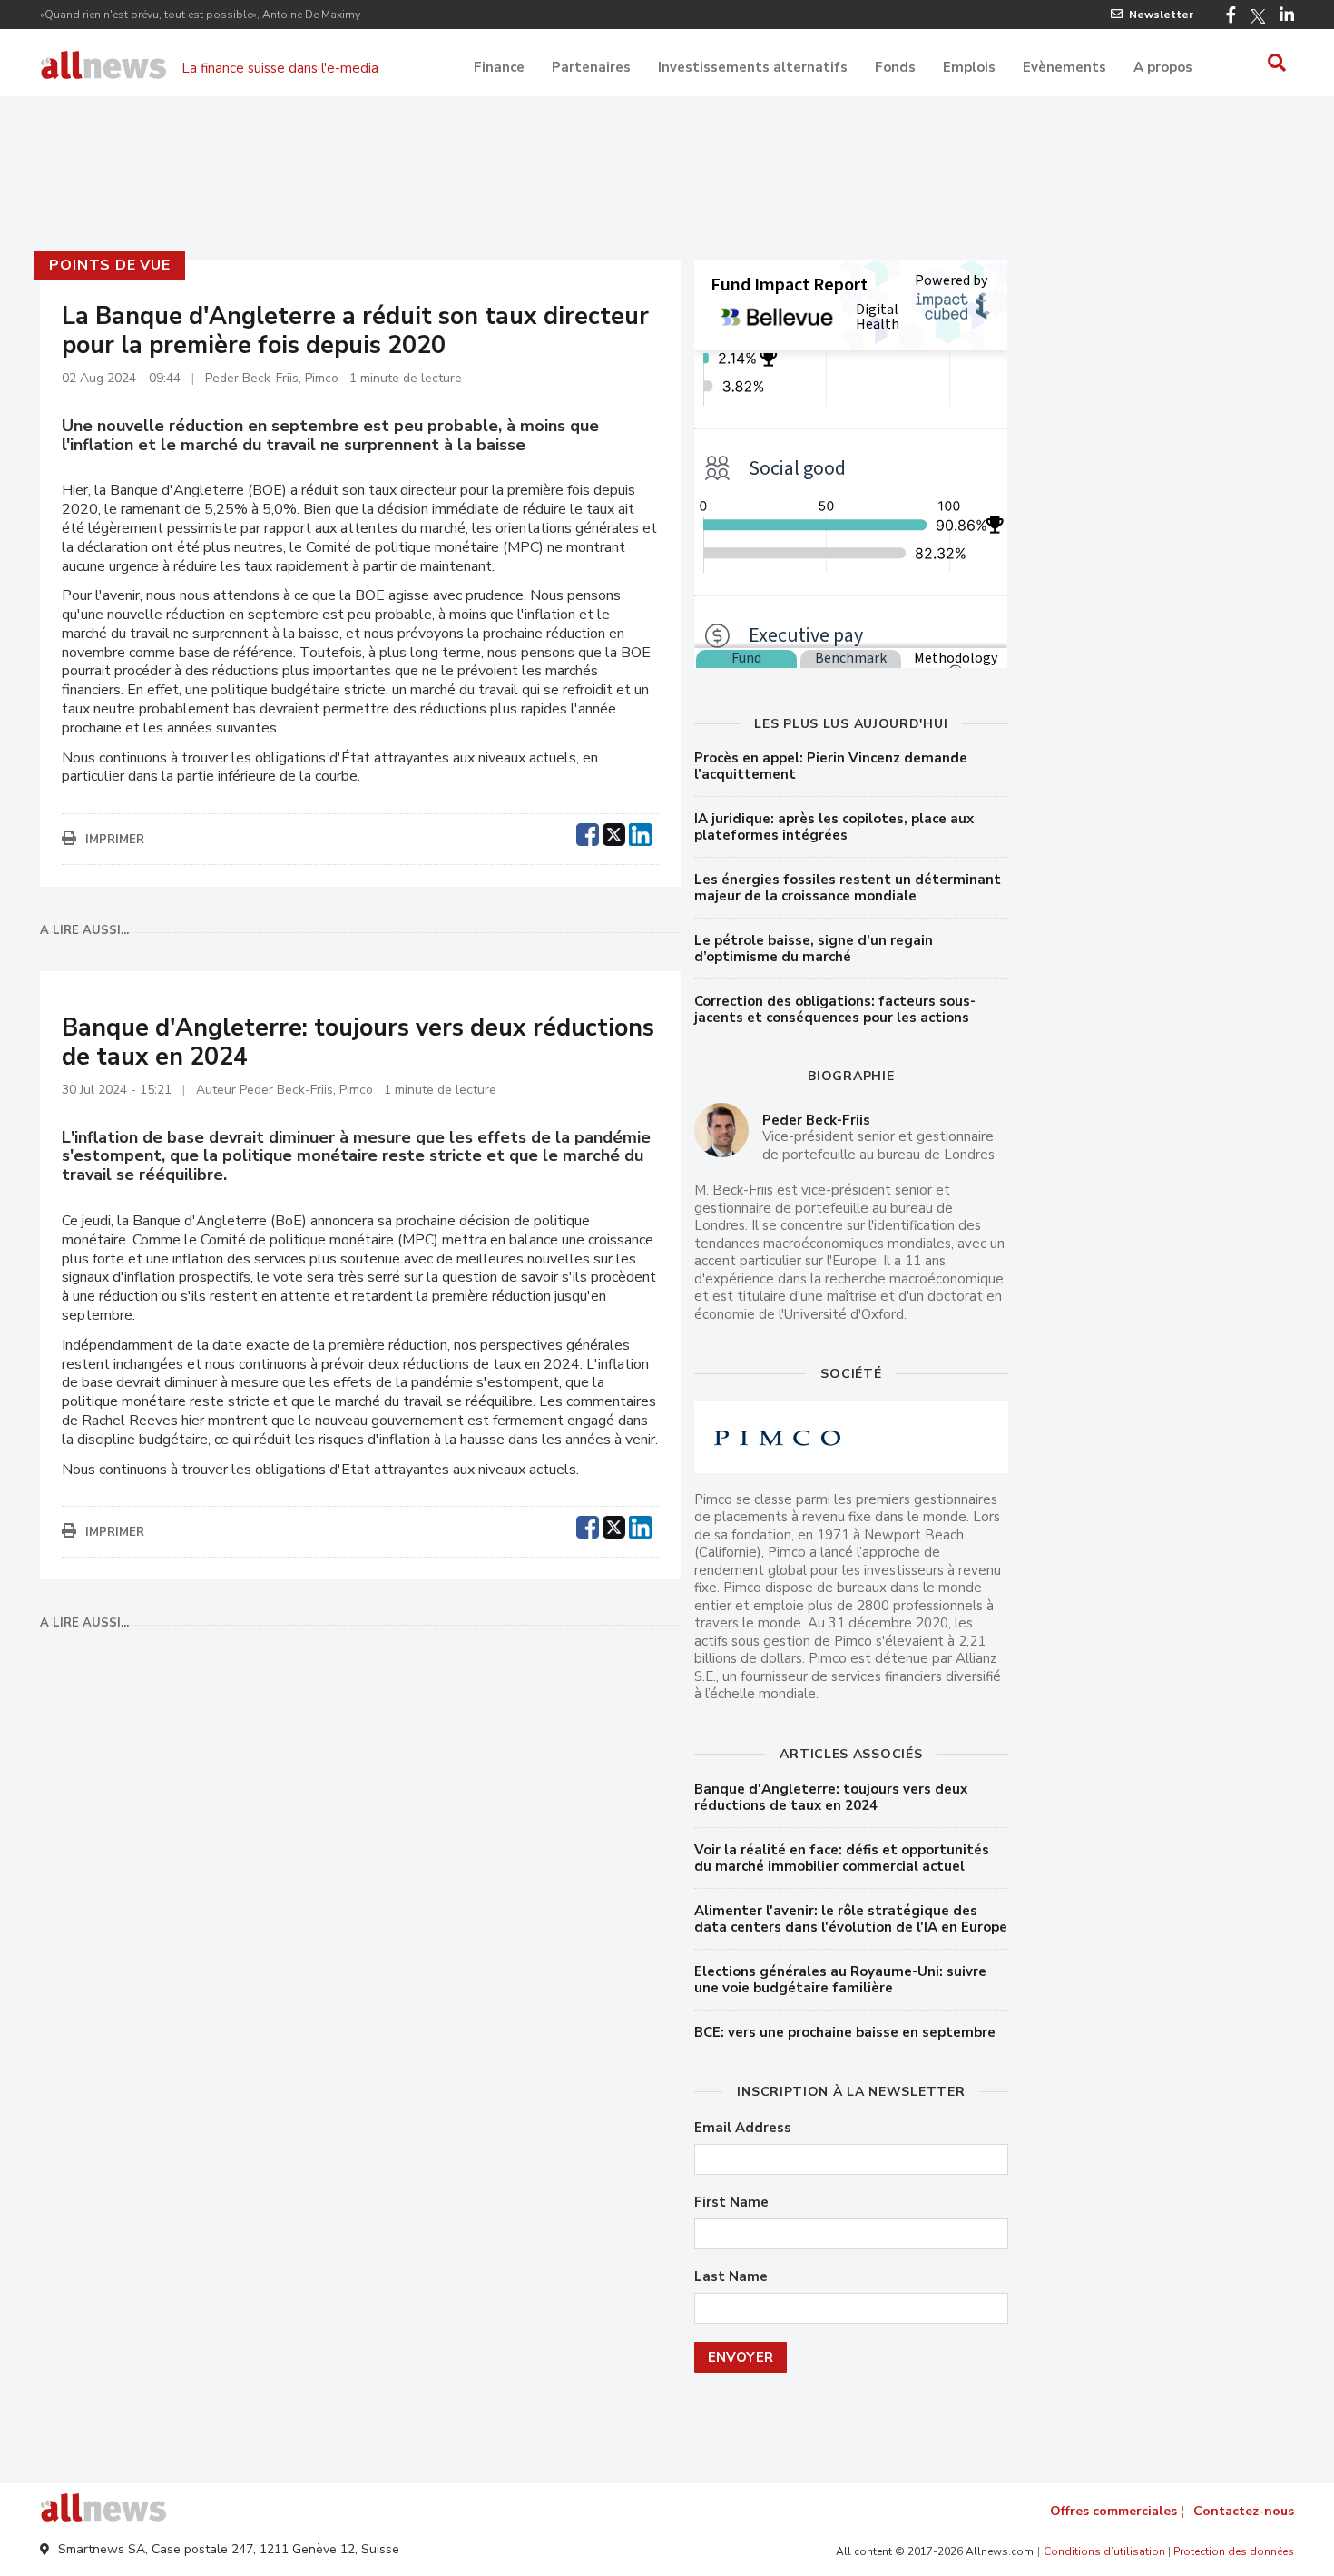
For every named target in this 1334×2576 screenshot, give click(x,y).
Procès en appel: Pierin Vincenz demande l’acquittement (831, 766)
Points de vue (109, 265)
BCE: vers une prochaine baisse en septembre (845, 2032)
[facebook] (588, 832)
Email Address (743, 2128)
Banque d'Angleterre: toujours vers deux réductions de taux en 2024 (831, 1797)
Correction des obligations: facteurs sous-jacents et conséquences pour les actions (835, 1009)
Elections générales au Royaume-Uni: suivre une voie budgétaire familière (840, 1980)
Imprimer (115, 840)
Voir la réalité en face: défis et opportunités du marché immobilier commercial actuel (842, 1858)
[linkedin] (640, 832)
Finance (499, 67)
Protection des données (1234, 2551)
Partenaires (591, 67)
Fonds (895, 67)
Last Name (731, 2277)
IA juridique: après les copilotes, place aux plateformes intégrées (834, 827)
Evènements (1064, 67)
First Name (731, 2202)
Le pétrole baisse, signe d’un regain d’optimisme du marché (814, 949)
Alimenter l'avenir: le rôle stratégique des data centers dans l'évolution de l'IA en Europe (851, 1919)
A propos (1163, 67)
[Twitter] (1258, 16)
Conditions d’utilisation (1104, 2551)
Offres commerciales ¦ (1117, 2511)
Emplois (969, 67)
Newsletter (1161, 15)
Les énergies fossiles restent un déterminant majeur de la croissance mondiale (848, 888)
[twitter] (614, 832)
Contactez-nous (1244, 2511)
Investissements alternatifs (753, 67)
